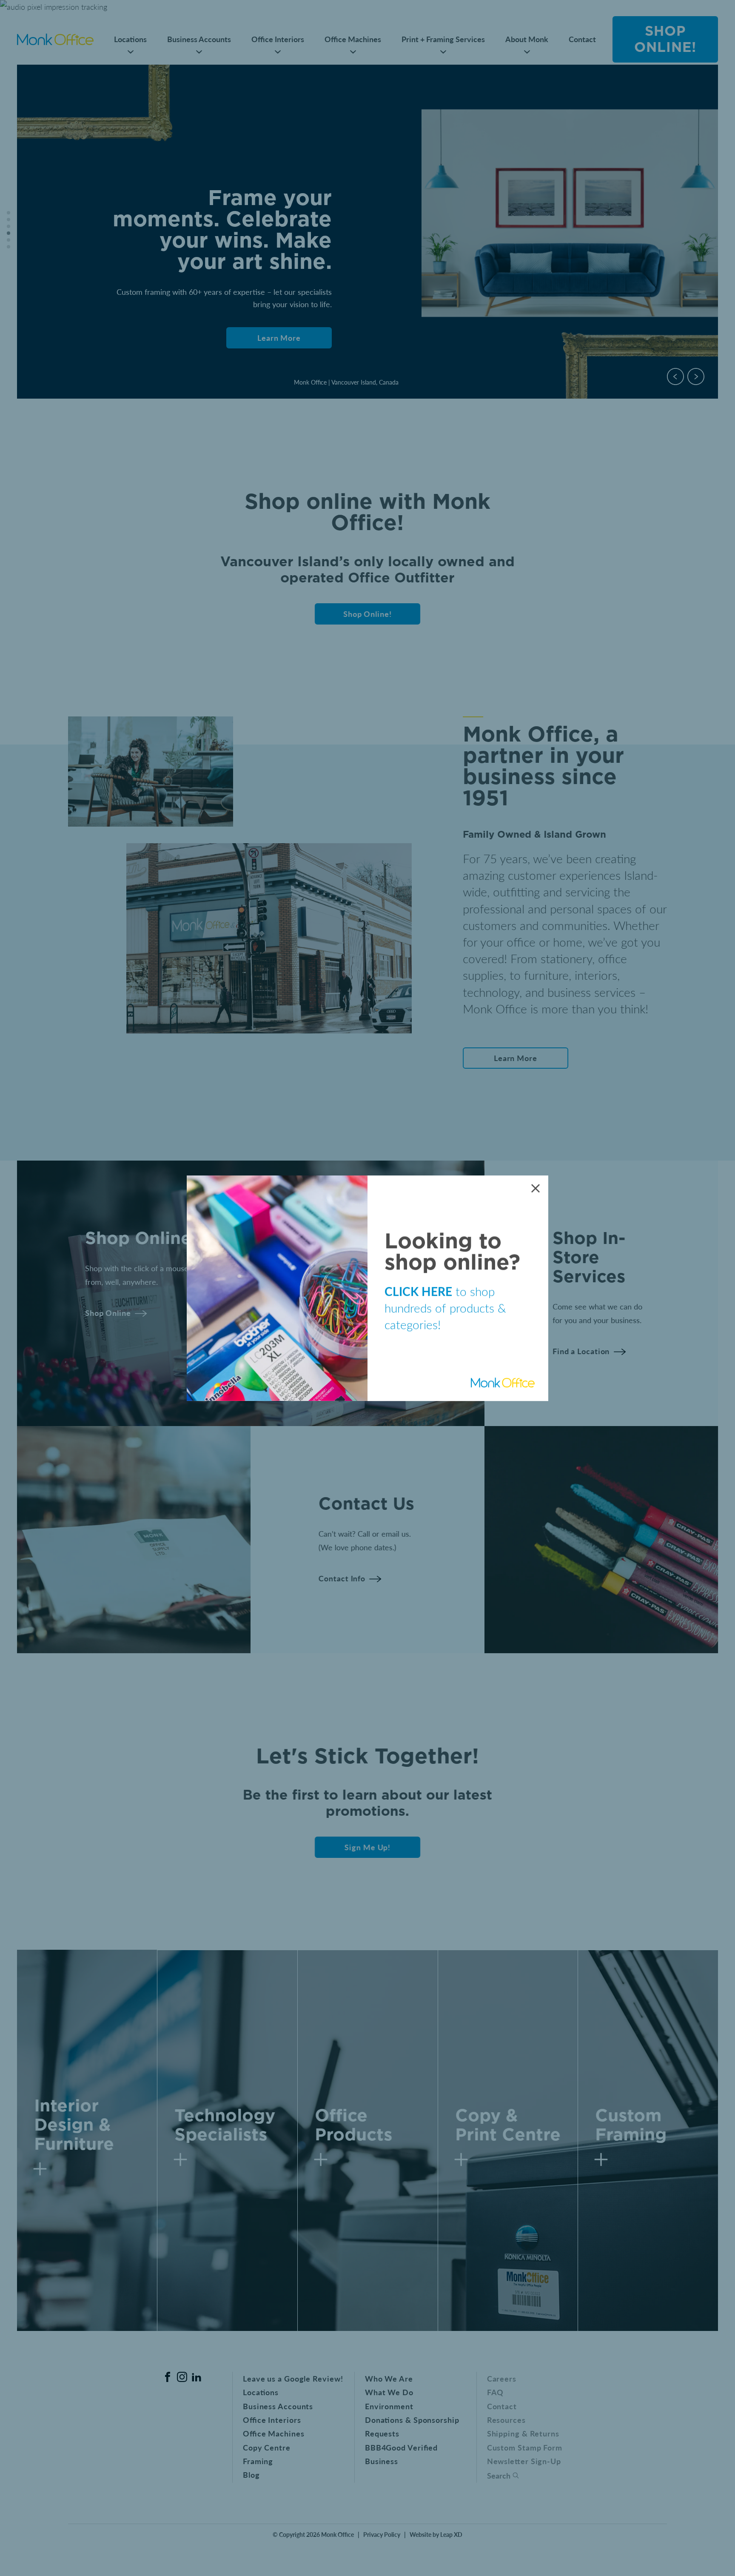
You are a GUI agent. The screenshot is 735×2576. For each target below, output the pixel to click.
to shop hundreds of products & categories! (445, 1308)
